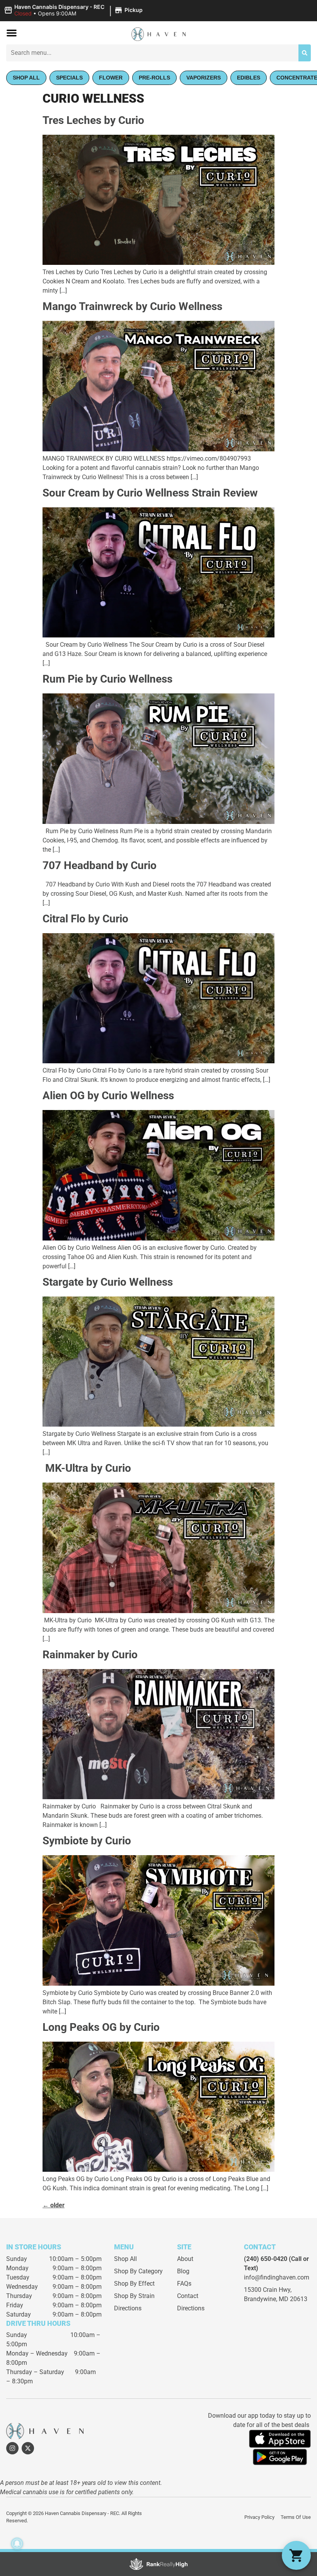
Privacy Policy (259, 2517)
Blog (183, 2271)
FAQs (184, 2284)
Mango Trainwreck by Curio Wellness (132, 306)
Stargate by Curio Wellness (108, 1282)
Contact (188, 2296)
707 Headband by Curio (100, 865)
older (54, 2205)
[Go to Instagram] (12, 2448)
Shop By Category (138, 2271)
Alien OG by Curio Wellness (108, 1096)
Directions (128, 2308)
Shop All (125, 2259)
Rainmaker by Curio (90, 1655)
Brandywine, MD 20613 (276, 2299)
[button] (74, 10)
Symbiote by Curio (87, 1841)
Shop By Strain (134, 2296)
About (185, 2259)
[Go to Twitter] (28, 2448)
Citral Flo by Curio (85, 919)
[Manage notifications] (17, 2544)
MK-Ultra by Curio (87, 1468)
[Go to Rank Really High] (158, 2564)
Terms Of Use (296, 2517)
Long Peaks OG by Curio (101, 2027)
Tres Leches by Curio (93, 120)
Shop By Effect (134, 2284)
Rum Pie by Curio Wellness (107, 679)
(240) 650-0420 (266, 2259)
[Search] (305, 53)
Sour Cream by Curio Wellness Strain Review (150, 493)
